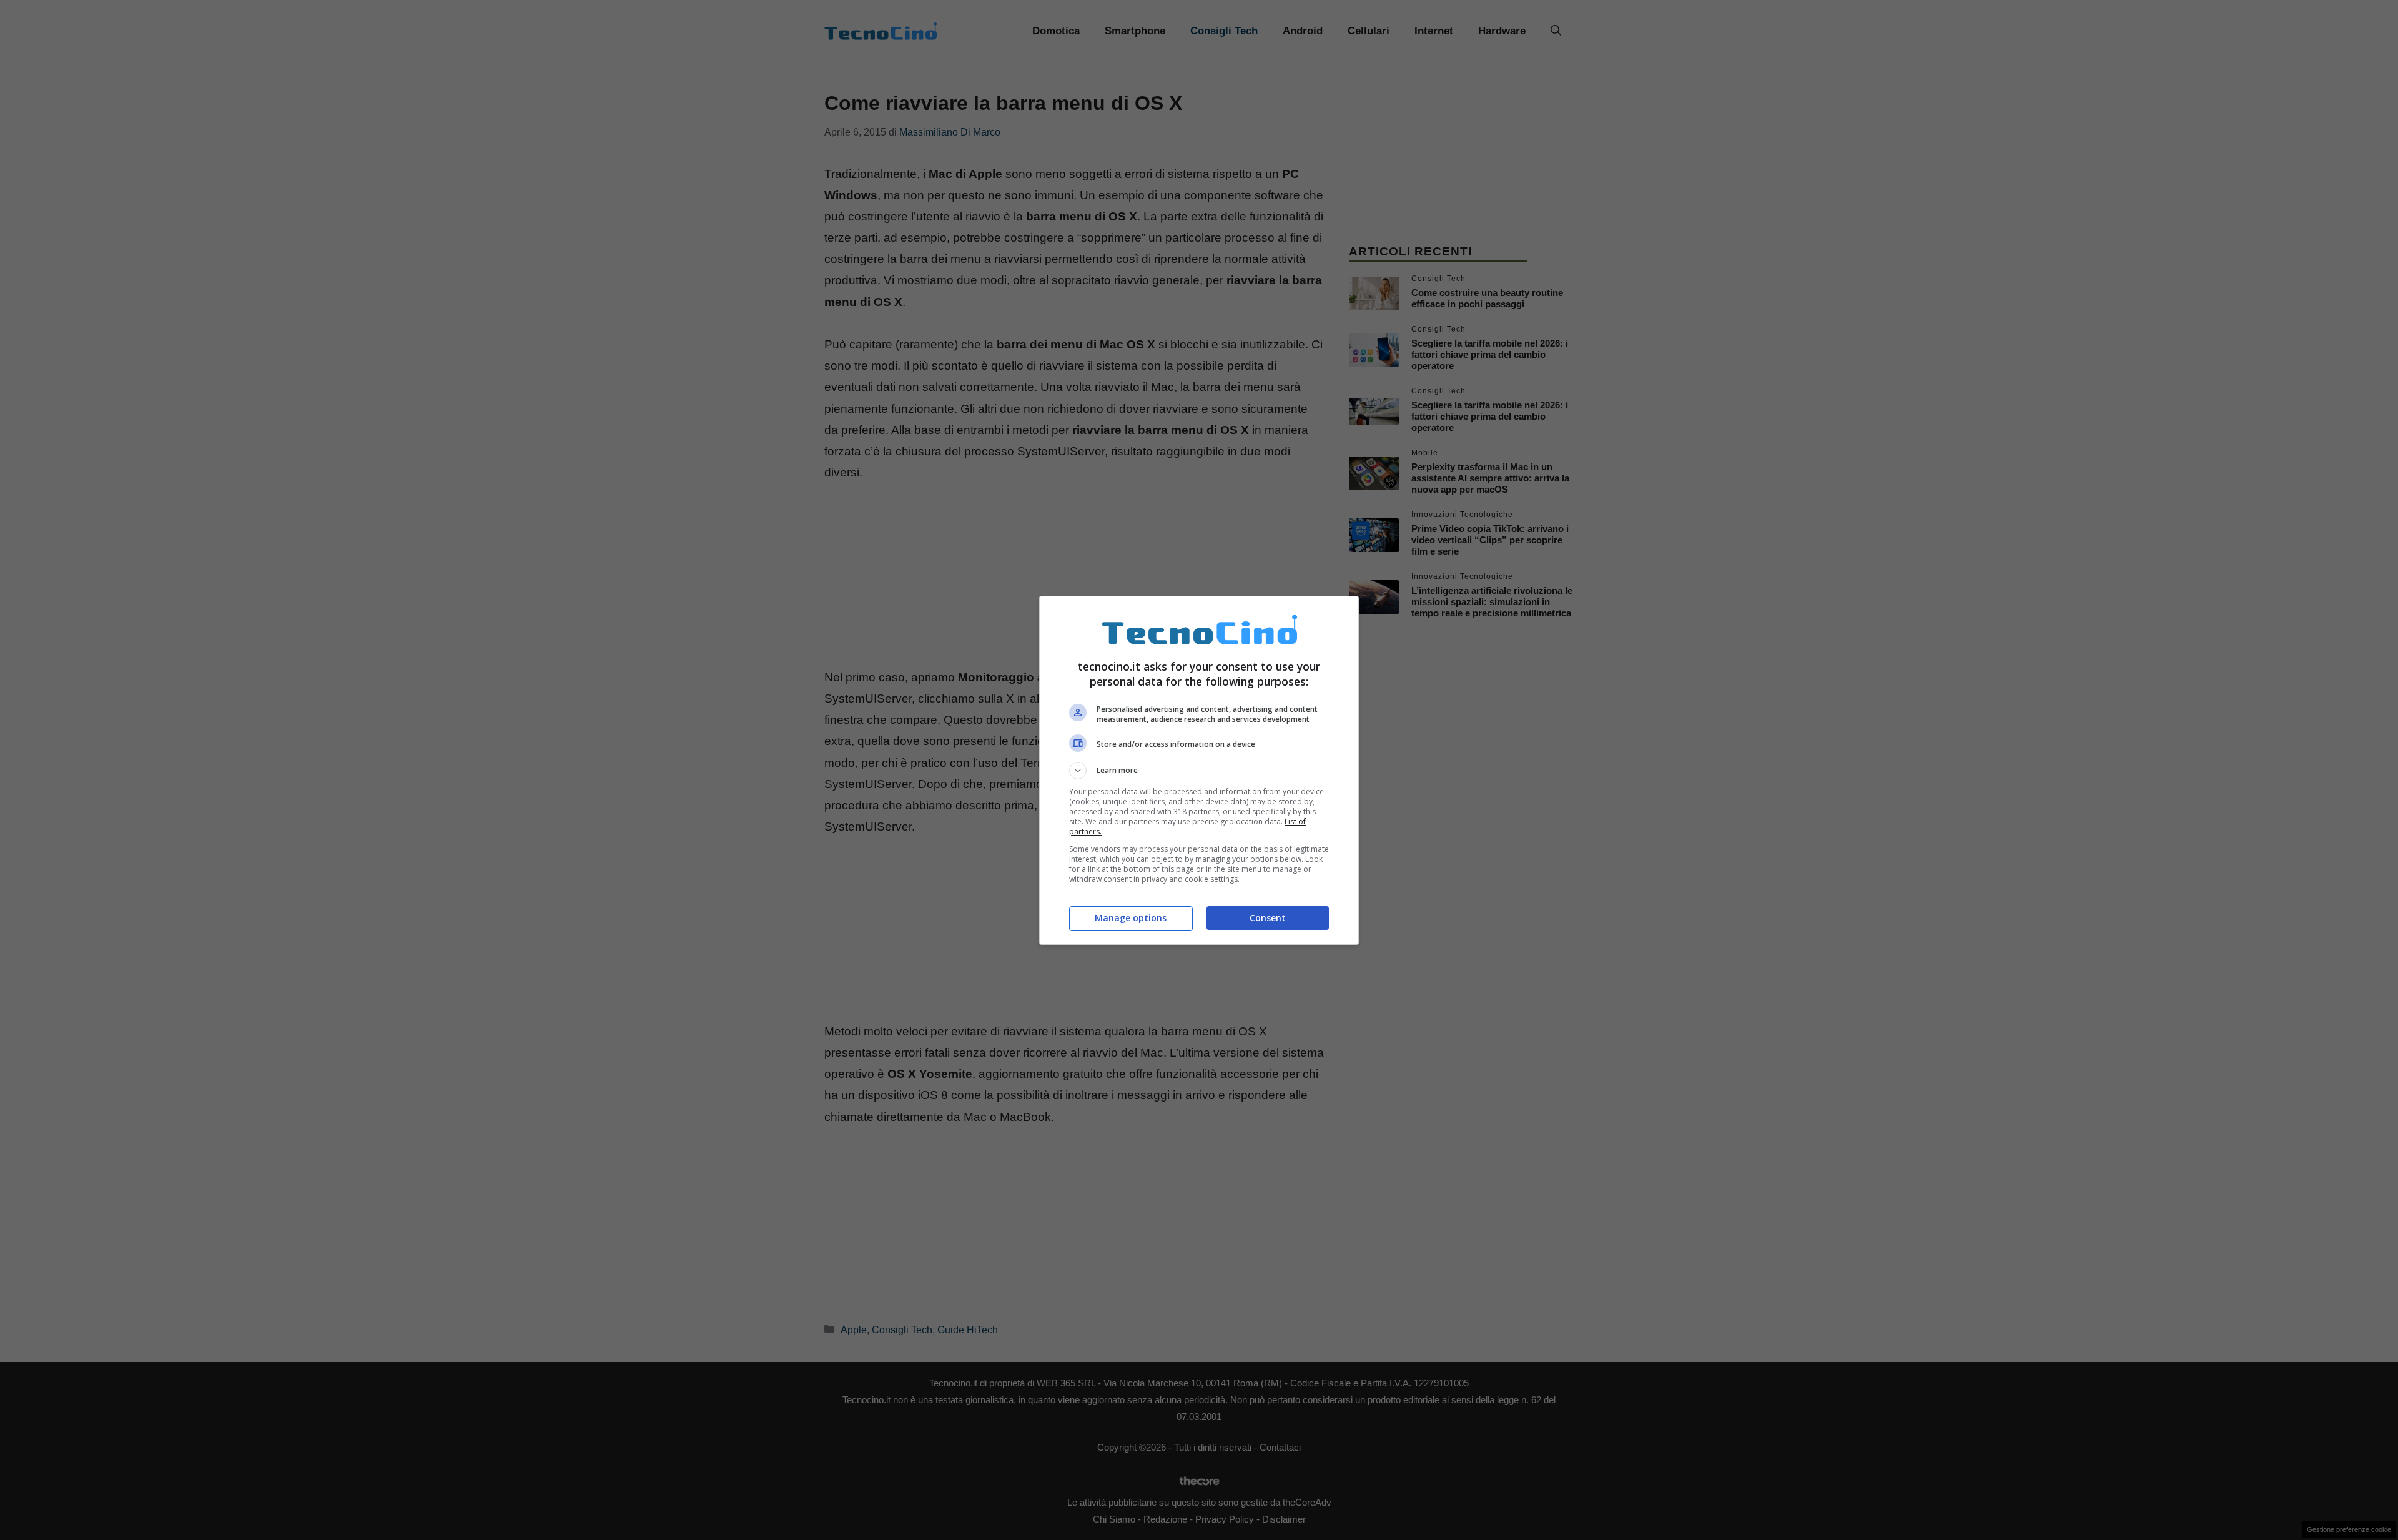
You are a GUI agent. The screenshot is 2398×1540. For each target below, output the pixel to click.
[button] (1199, 771)
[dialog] (1199, 770)
